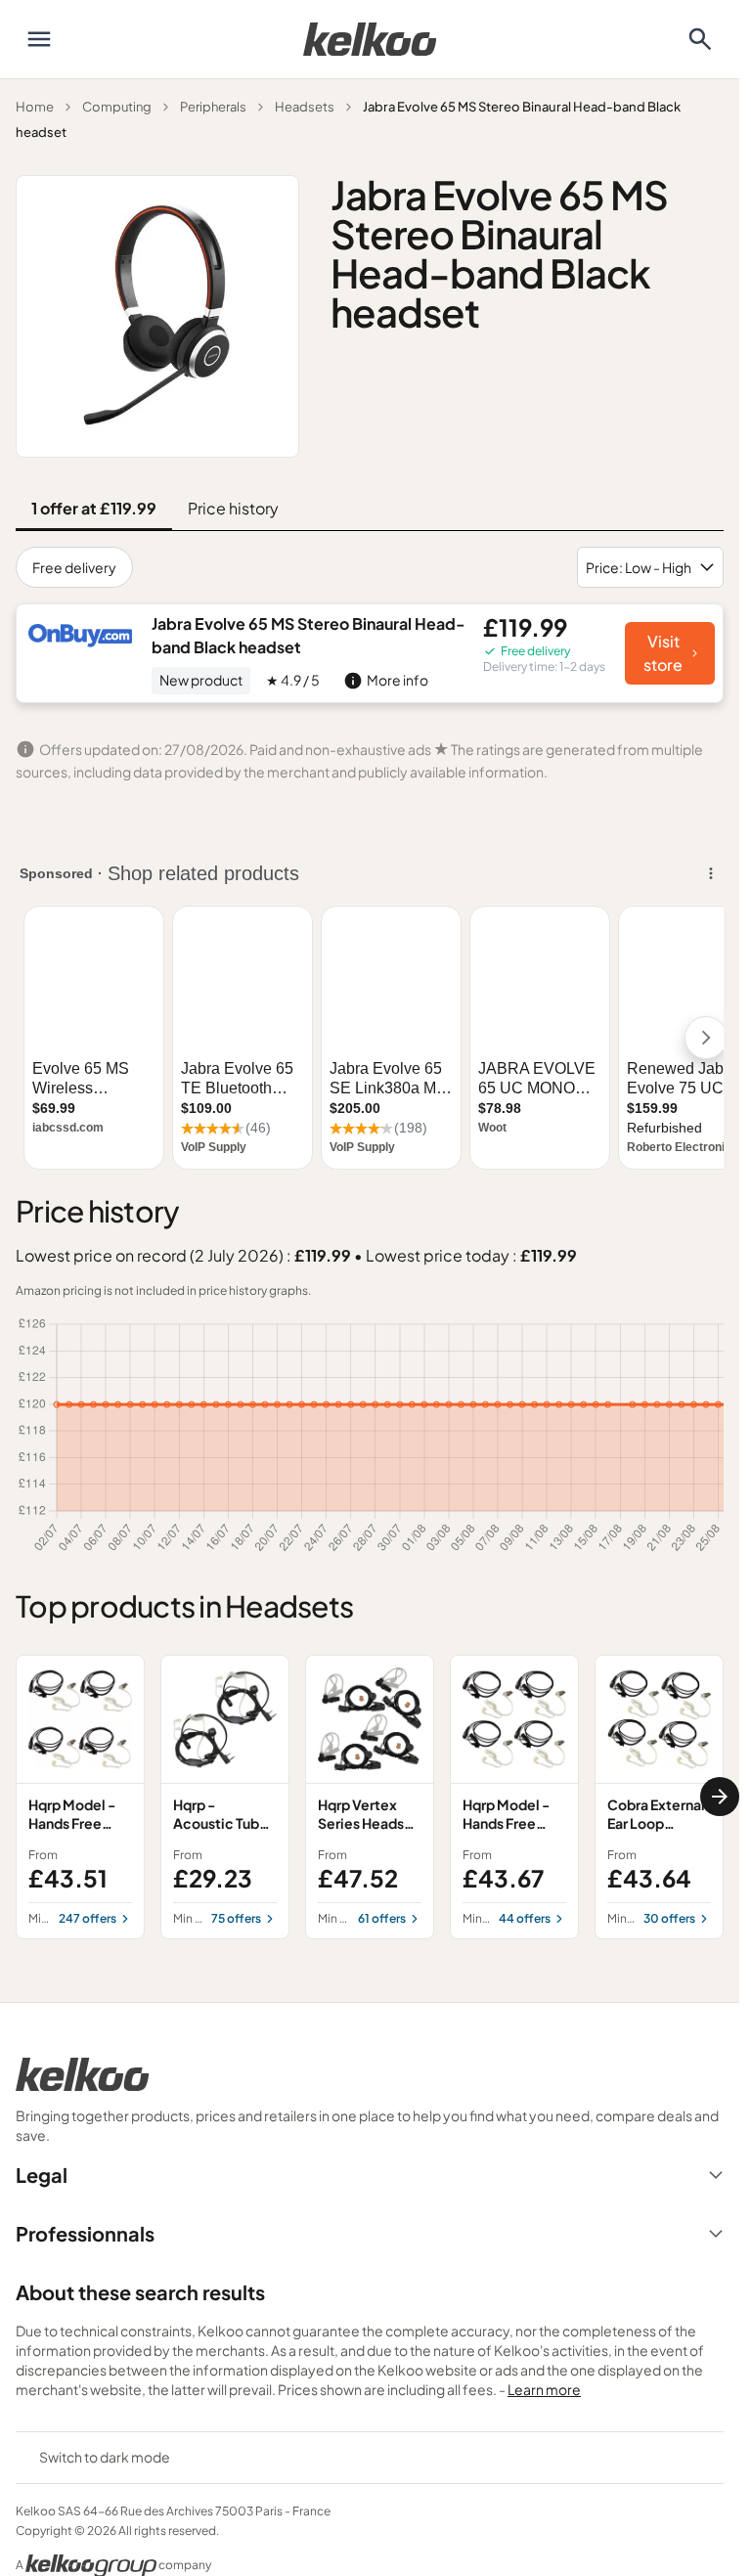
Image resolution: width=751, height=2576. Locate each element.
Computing (117, 107)
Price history (233, 508)
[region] (370, 1797)
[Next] (720, 1797)
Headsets (305, 107)
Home (35, 107)
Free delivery (74, 567)
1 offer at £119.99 (94, 508)
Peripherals (213, 107)
